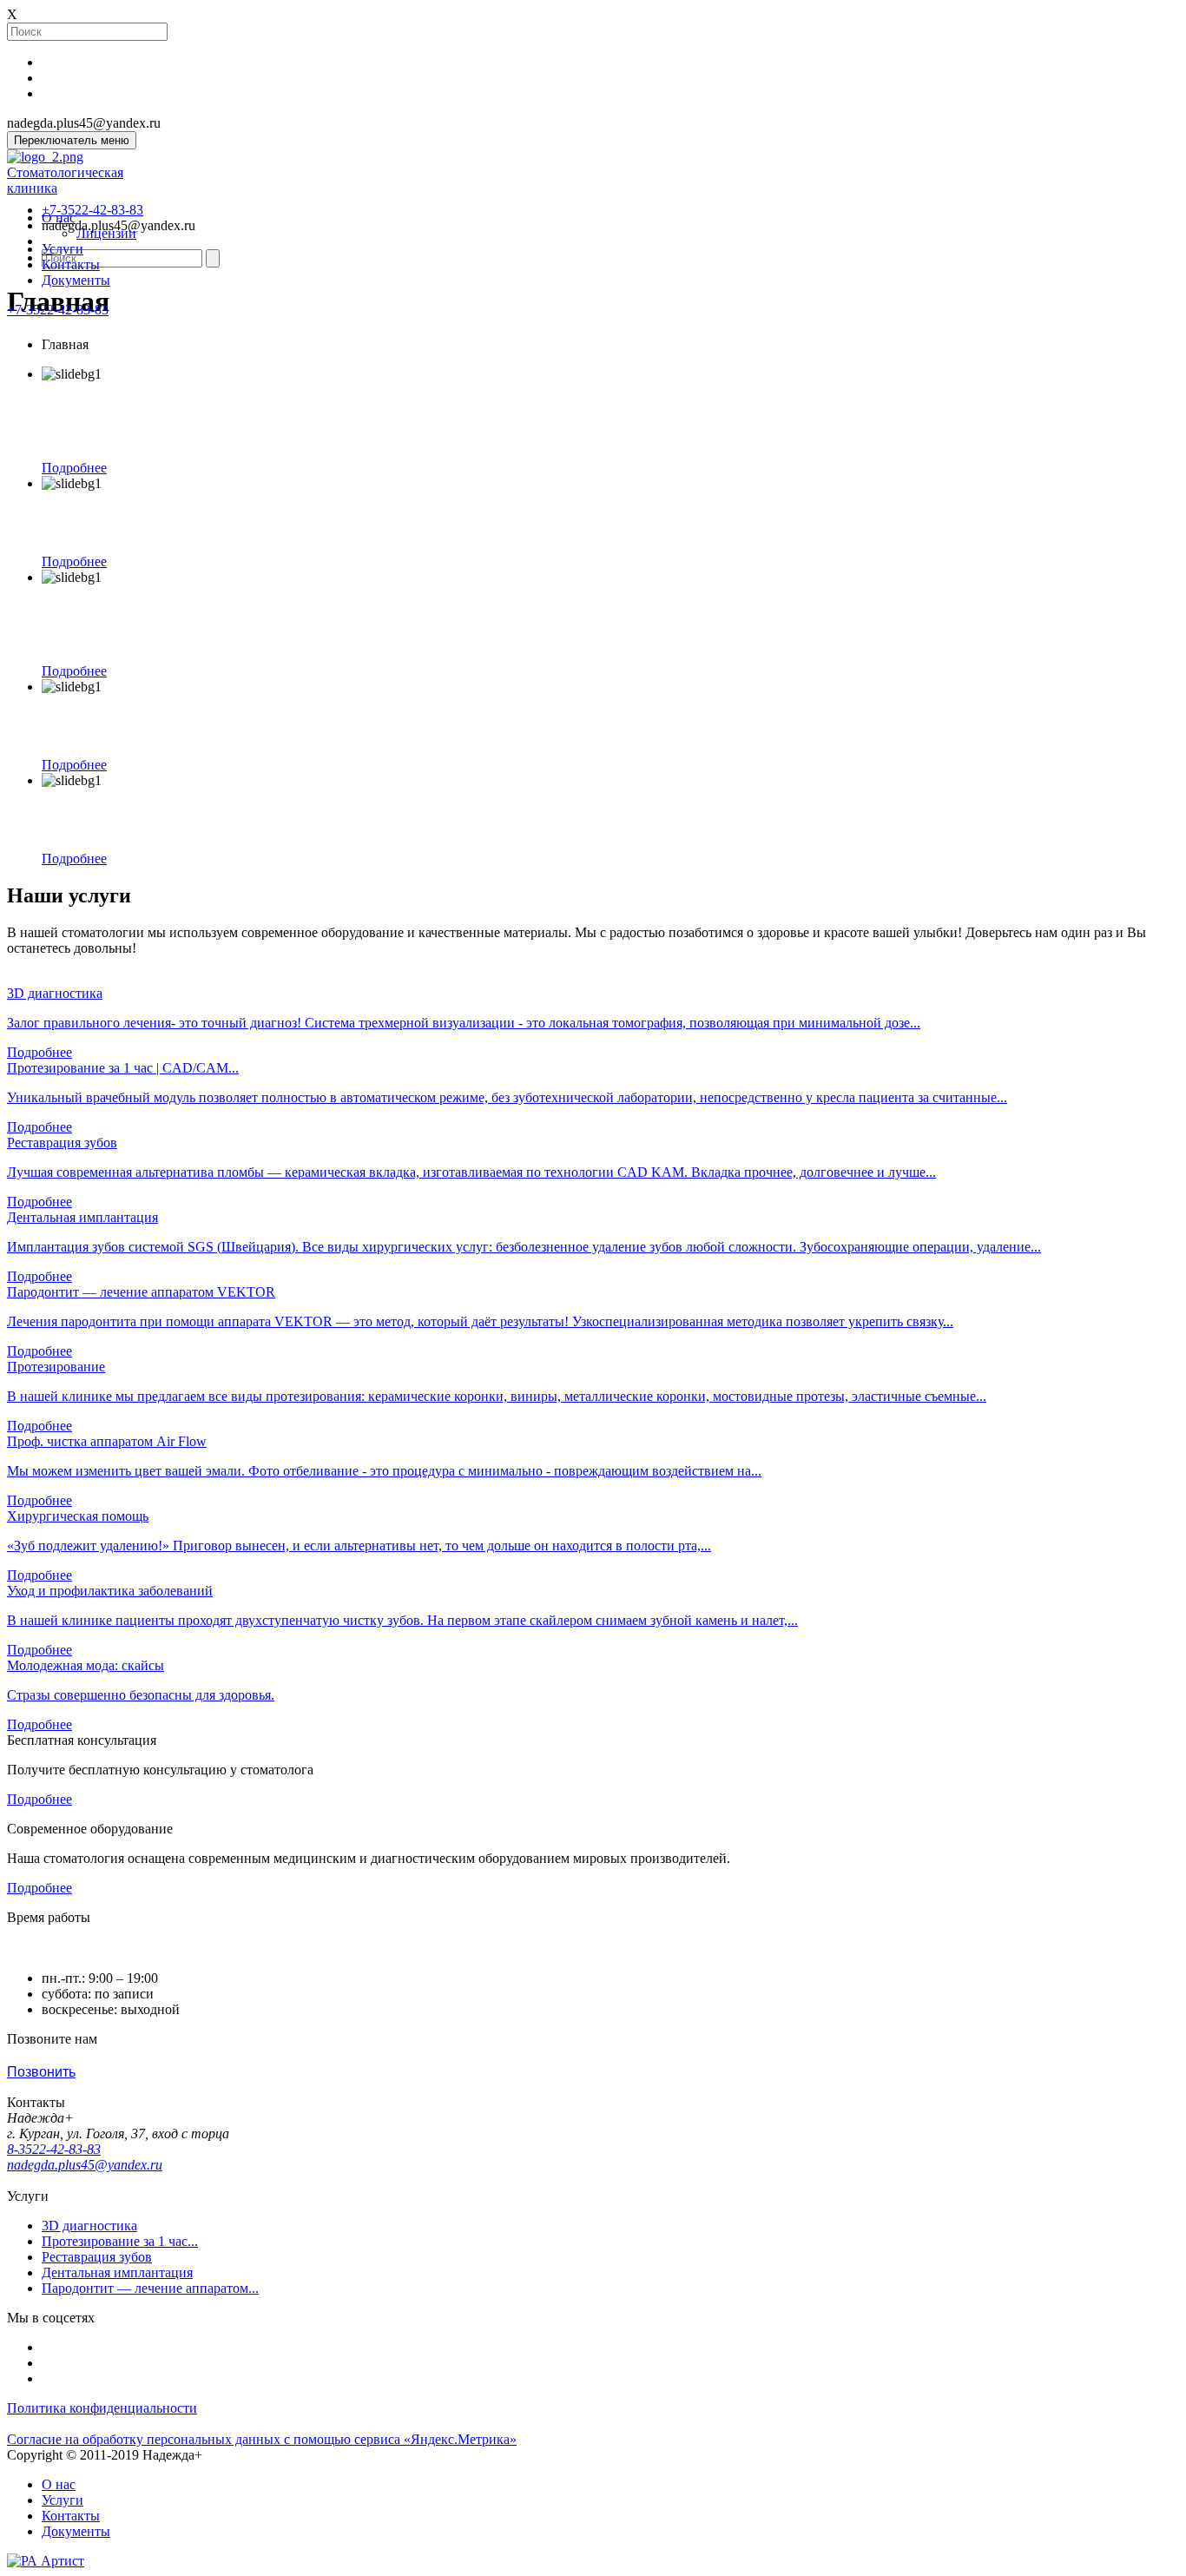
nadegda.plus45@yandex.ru (85, 2165)
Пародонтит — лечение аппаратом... (150, 2288)
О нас (59, 218)
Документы (76, 280)
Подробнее (74, 468)
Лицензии (106, 233)
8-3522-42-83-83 (54, 2149)
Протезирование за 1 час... (120, 2241)
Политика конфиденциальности (102, 2408)
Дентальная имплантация (117, 2272)
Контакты (71, 264)
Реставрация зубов (97, 2257)
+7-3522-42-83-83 (58, 310)
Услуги (63, 249)
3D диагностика (89, 2226)
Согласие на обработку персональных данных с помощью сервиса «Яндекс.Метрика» (262, 2439)
